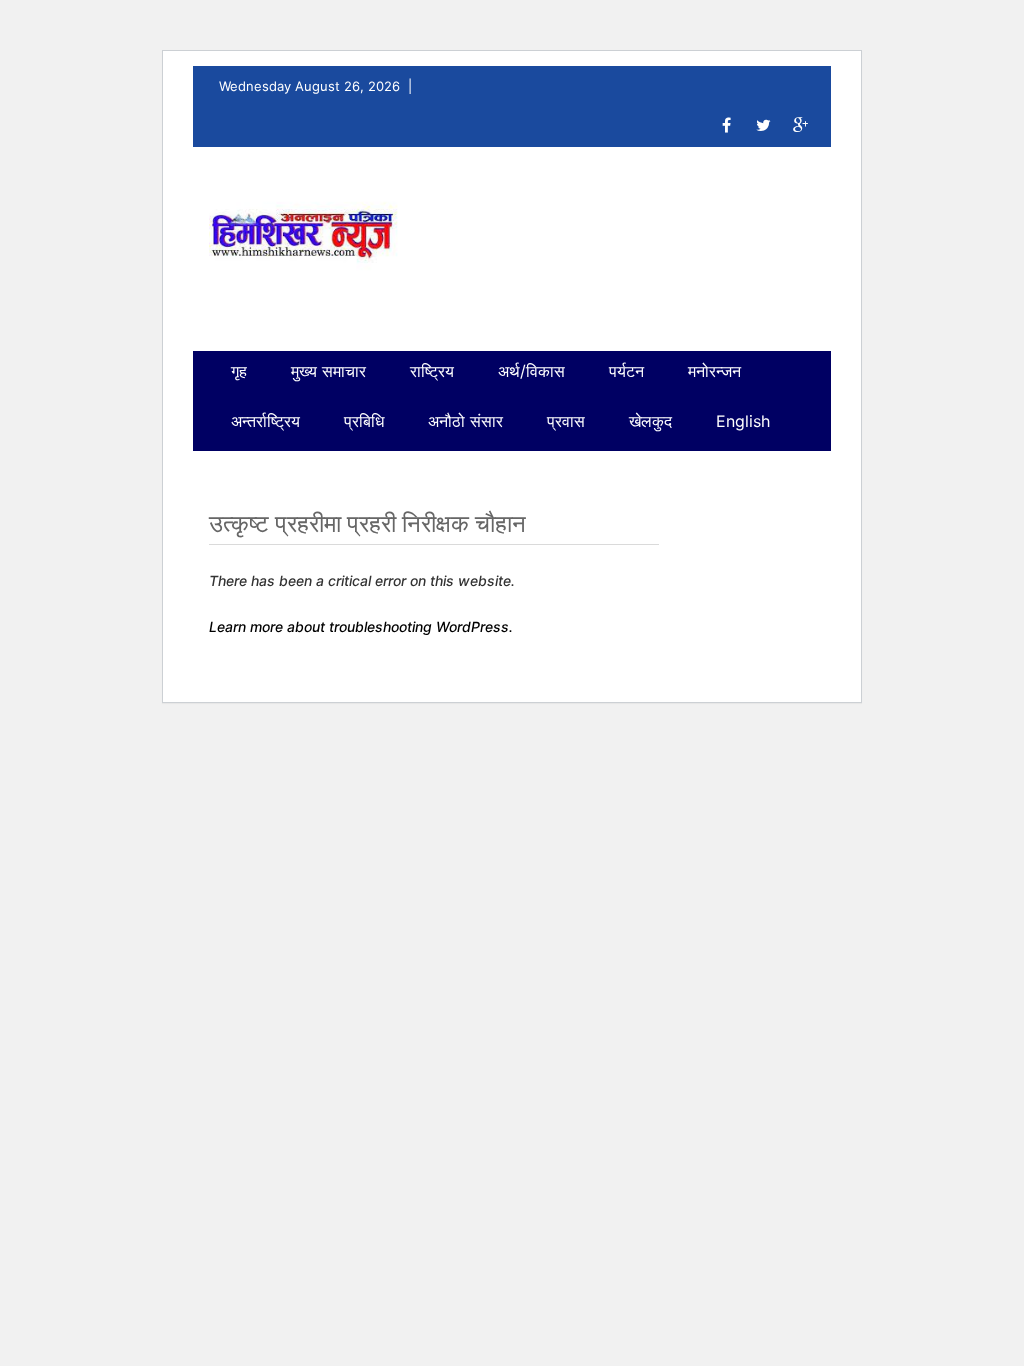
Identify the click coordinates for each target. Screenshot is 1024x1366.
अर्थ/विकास (531, 371)
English (743, 421)
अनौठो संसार (465, 421)
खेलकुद (650, 421)
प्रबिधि (364, 421)
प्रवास (566, 421)
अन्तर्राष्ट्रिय (265, 421)
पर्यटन (626, 371)
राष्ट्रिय (432, 371)
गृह (239, 371)
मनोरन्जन (714, 371)
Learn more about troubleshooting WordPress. (361, 626)
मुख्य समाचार (328, 371)
